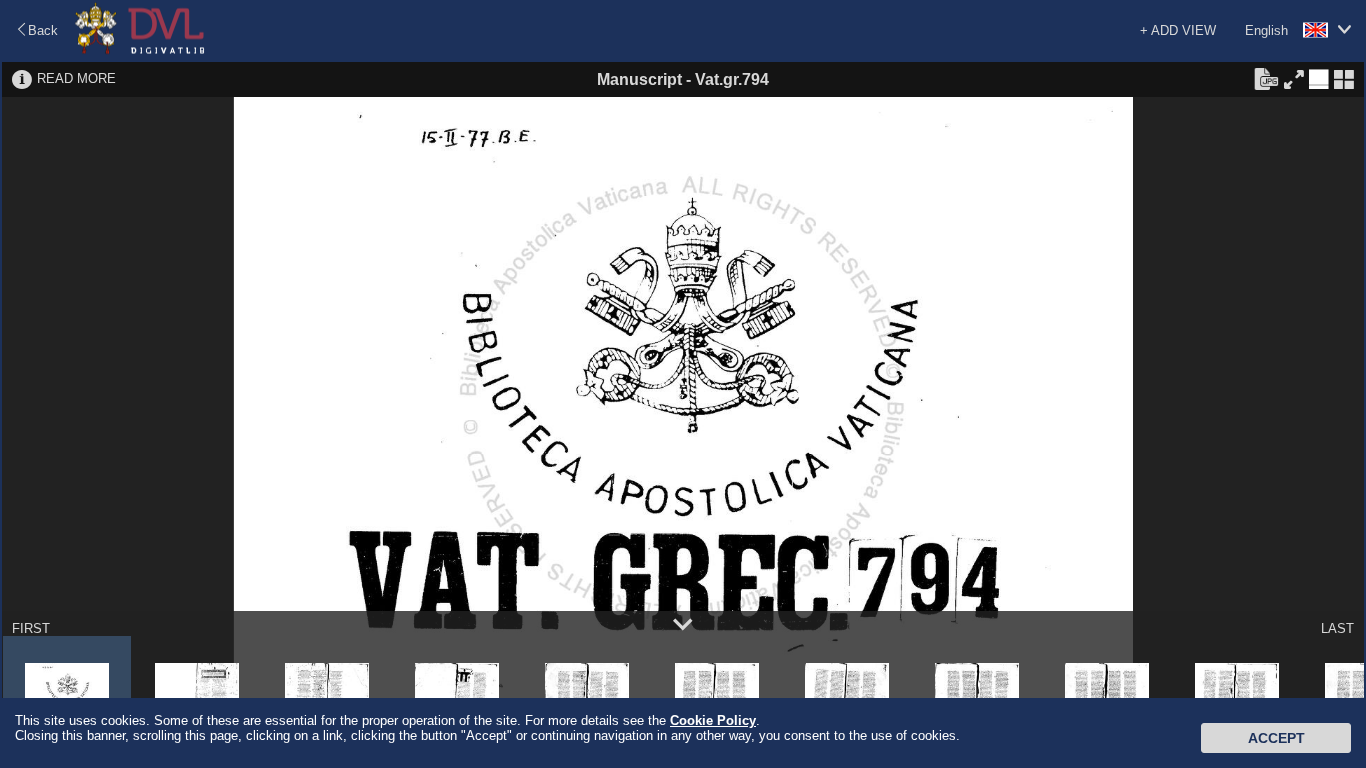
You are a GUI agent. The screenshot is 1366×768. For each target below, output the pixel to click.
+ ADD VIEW (1178, 30)
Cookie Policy (713, 720)
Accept (1276, 738)
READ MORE (76, 78)
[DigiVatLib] (140, 50)
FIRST (31, 628)
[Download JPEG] (1266, 78)
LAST (1337, 628)
